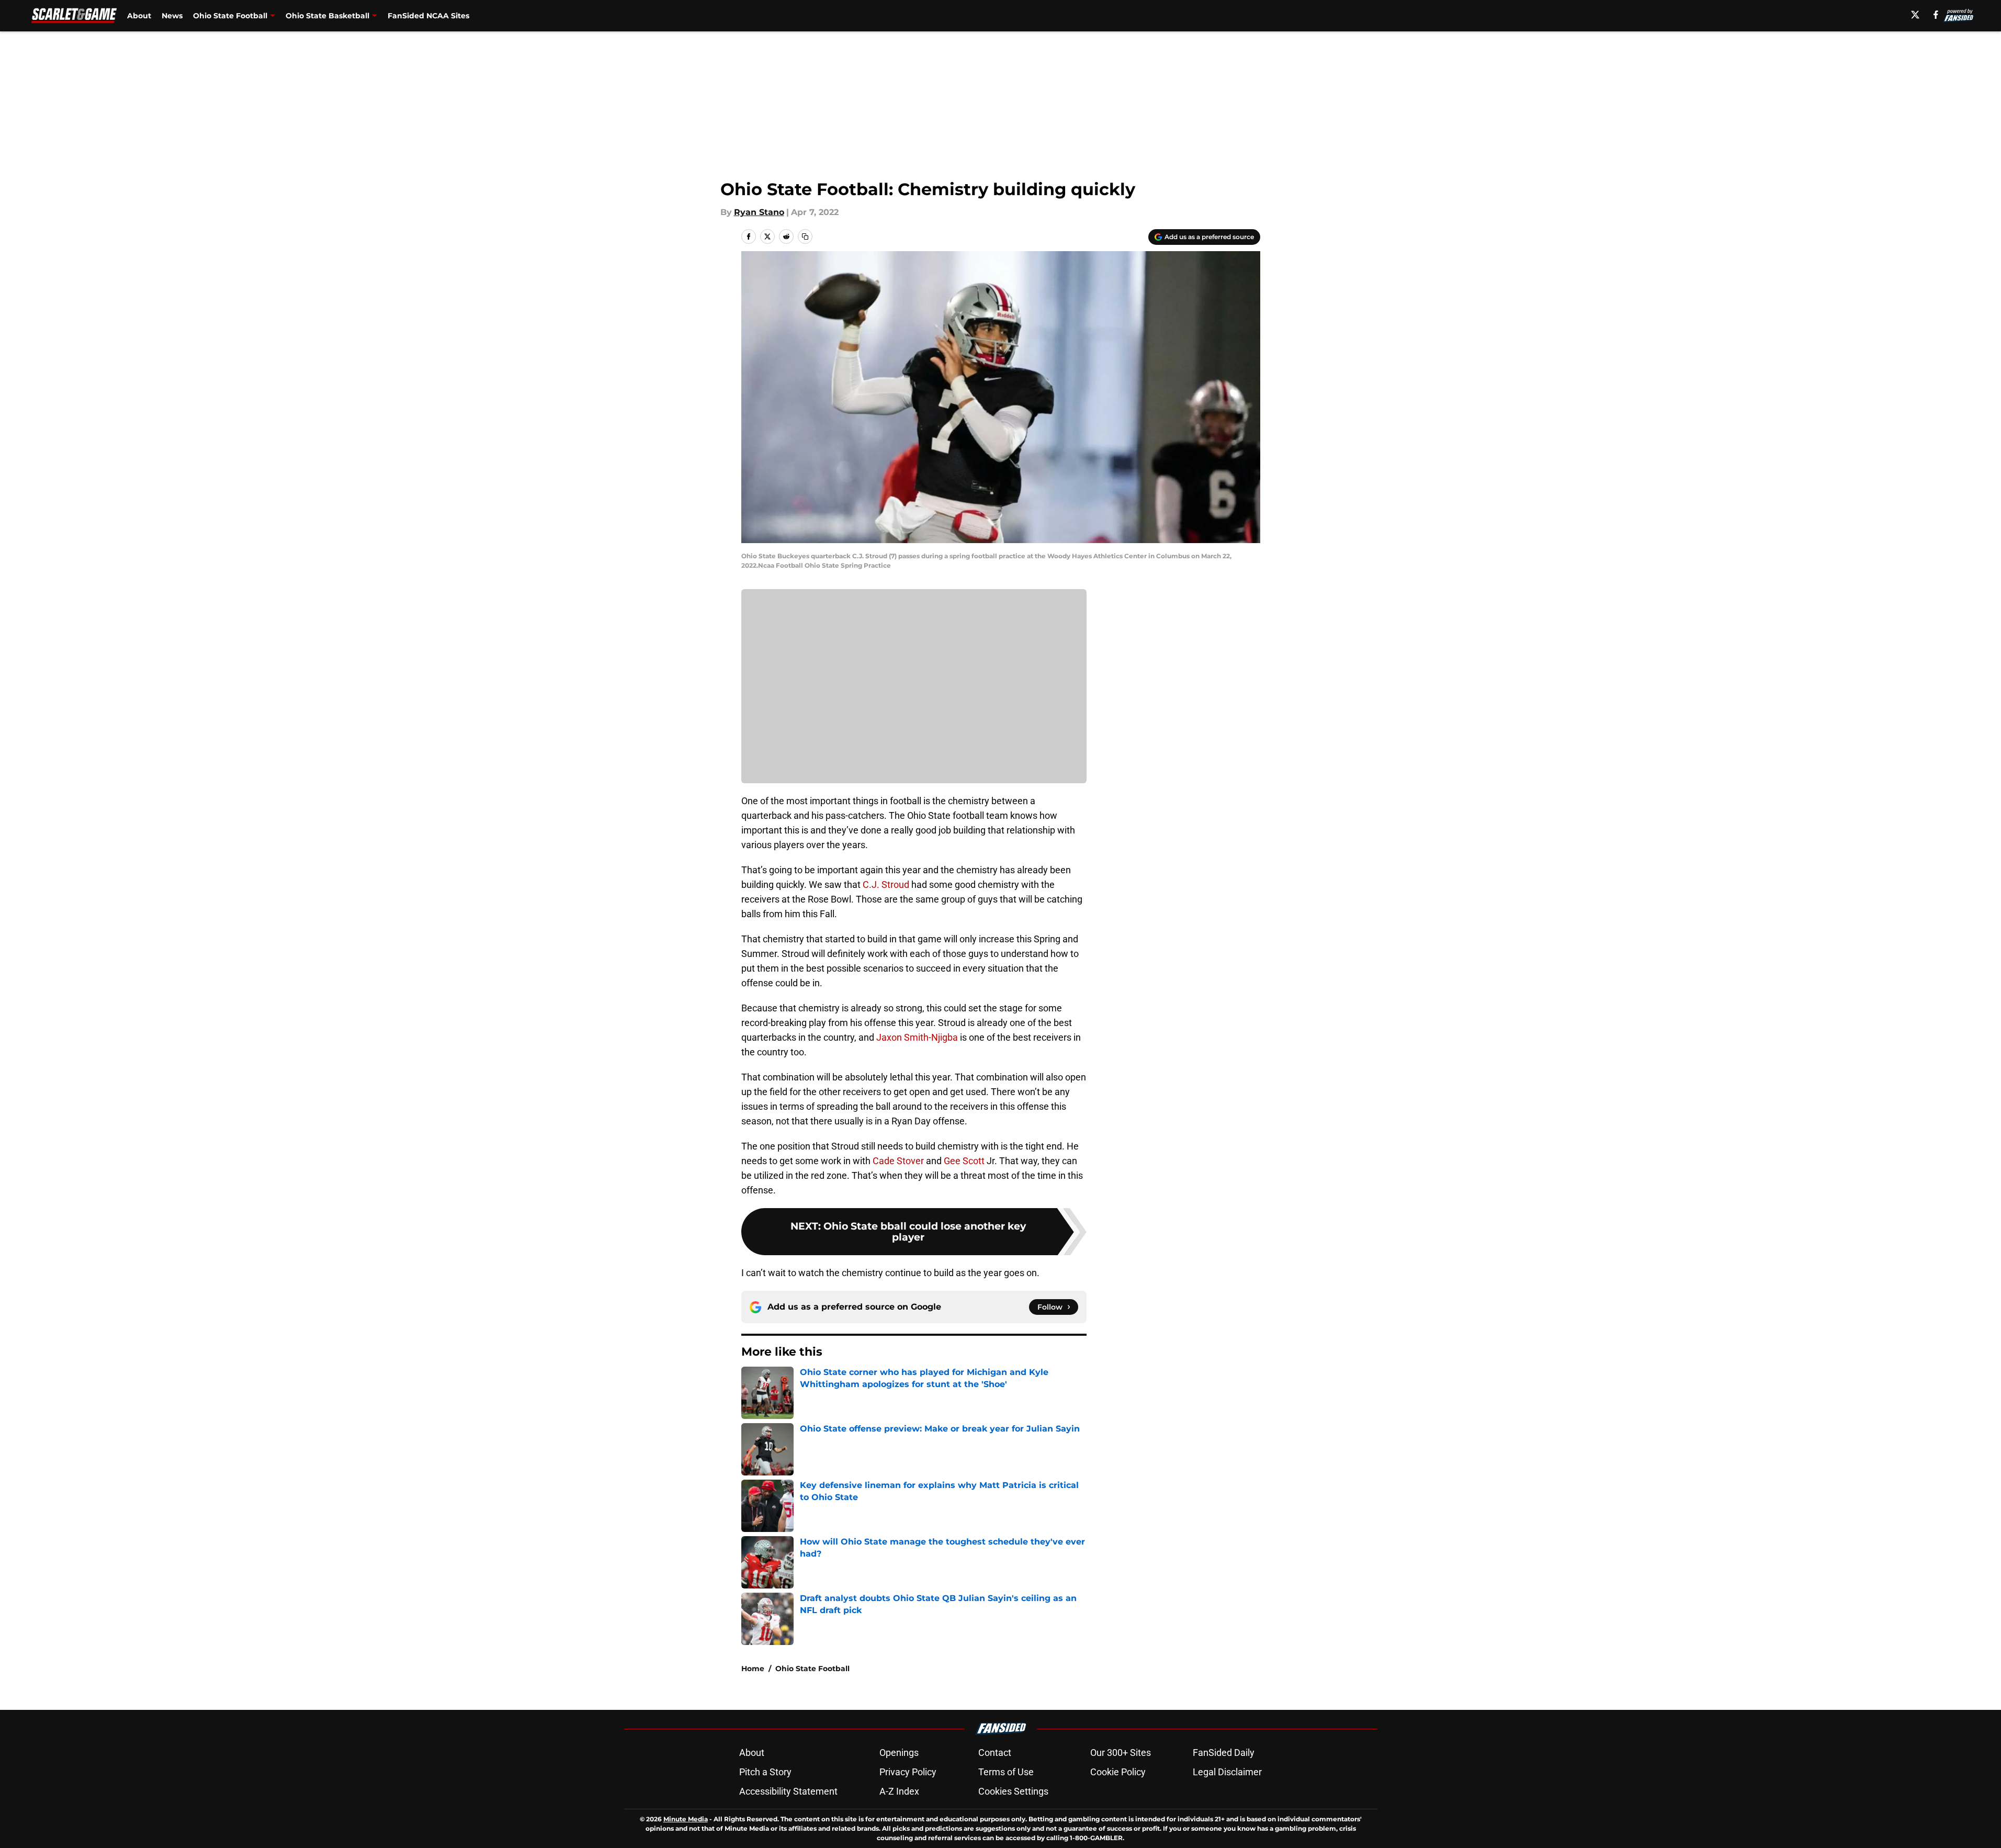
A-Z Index (899, 1791)
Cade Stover (898, 1161)
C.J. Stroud (886, 884)
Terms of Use (1006, 1772)
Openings (899, 1753)
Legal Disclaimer (1227, 1772)
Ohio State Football (230, 16)
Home (753, 1669)
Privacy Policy (908, 1772)
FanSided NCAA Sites (428, 16)
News (172, 16)
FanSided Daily (1224, 1753)
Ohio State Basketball (327, 16)
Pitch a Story (765, 1772)
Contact (995, 1753)
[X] (1915, 15)
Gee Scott (964, 1161)
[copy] (805, 236)
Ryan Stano (759, 212)
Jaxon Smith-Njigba (917, 1037)
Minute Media (686, 1819)
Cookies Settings (1013, 1791)
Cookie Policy (1118, 1772)
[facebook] (1936, 15)
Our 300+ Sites (1121, 1753)
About (139, 16)
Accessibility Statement (788, 1791)
